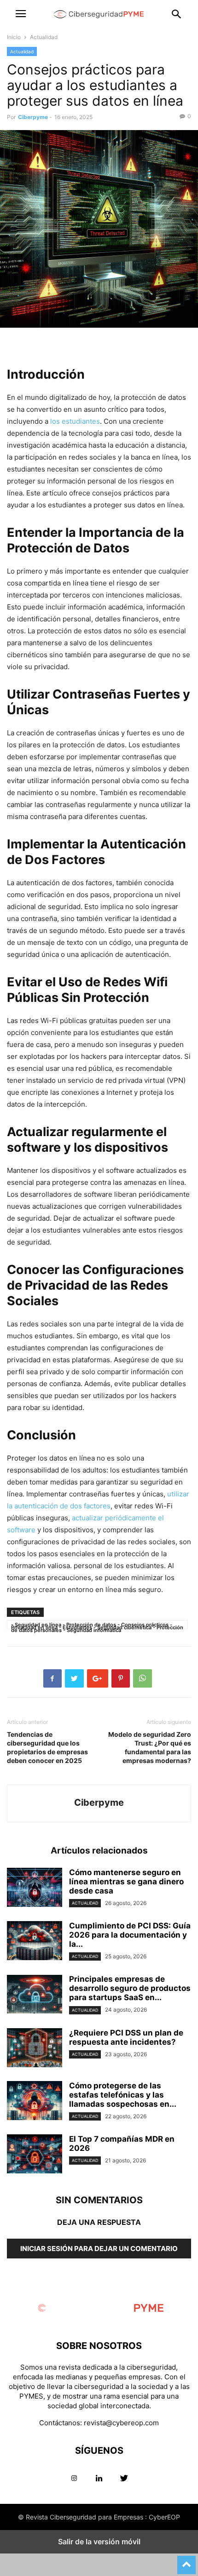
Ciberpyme (33, 117)
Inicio (14, 37)
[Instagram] (74, 2478)
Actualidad (44, 37)
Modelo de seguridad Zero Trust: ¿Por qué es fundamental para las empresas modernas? (150, 1747)
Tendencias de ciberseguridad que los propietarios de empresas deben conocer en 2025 (47, 1747)
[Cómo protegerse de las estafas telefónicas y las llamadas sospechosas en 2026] (35, 2102)
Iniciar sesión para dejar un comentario (99, 2249)
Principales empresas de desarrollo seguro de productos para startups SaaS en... (130, 1988)
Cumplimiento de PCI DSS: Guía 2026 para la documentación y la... (130, 1935)
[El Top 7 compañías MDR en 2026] (35, 2155)
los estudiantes (75, 421)
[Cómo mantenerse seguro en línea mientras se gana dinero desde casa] (35, 1888)
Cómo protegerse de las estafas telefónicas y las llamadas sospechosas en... (123, 2095)
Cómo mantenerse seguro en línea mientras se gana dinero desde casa (126, 1882)
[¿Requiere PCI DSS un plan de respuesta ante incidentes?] (35, 2049)
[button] (21, 14)
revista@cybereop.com (121, 2423)
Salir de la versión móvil (99, 2542)
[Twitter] (124, 2478)
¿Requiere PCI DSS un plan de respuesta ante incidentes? (126, 2037)
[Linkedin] (99, 2478)
